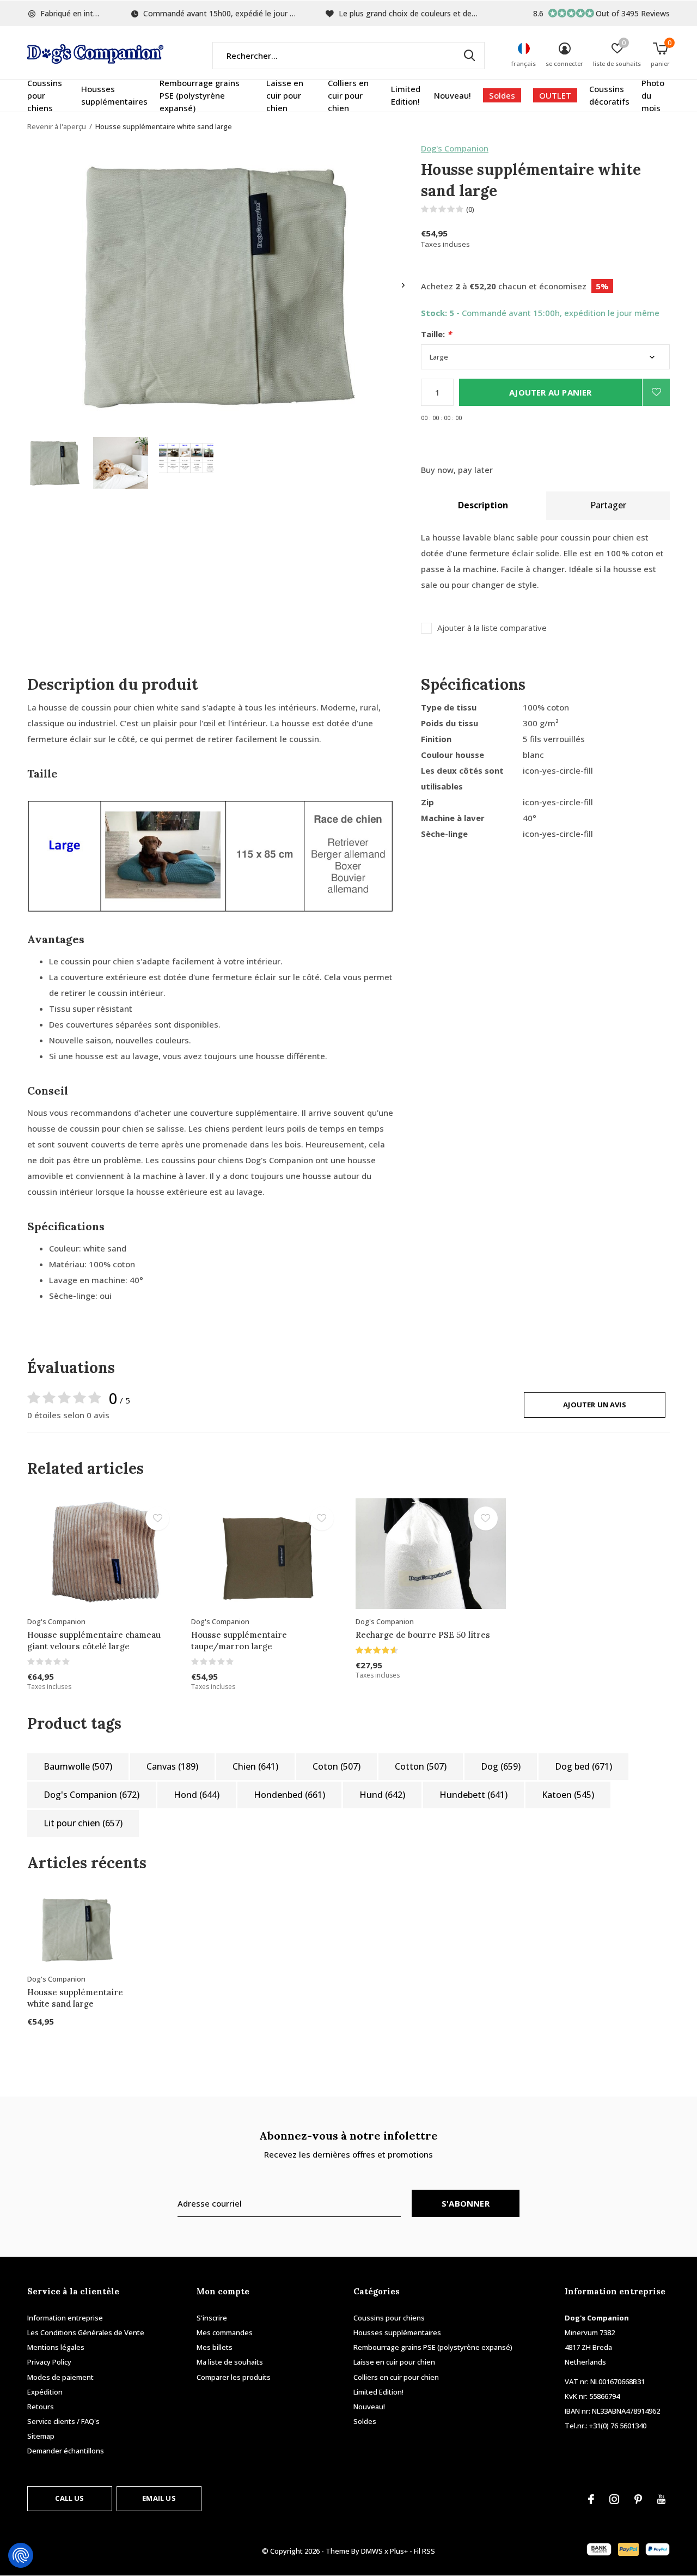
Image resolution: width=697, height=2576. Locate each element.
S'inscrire (212, 2318)
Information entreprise (65, 2318)
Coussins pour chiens (45, 95)
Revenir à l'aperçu (57, 126)
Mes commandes (225, 2332)
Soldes (502, 95)
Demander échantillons (66, 2451)
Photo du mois (653, 95)
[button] (55, 463)
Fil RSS (424, 2551)
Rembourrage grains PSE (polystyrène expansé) (200, 95)
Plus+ (399, 2551)
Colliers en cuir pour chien (348, 95)
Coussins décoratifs (609, 95)
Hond (197, 1795)
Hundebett (473, 1795)
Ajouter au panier (550, 392)
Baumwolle (78, 1766)
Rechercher (469, 56)
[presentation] (403, 285)
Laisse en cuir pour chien (285, 95)
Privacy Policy (49, 2362)
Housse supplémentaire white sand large (75, 1998)
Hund (382, 1795)
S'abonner (466, 2203)
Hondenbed (289, 1795)
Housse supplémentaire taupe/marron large (239, 1641)
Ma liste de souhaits (230, 2362)
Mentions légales (56, 2347)
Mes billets (215, 2347)
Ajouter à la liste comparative (492, 628)
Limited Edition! (406, 95)
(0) (470, 209)
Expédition (45, 2392)
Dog (501, 1766)
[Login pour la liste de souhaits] (656, 392)
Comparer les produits (234, 2377)
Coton (337, 1766)
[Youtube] (661, 2499)
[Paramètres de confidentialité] (21, 2555)
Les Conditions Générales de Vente (86, 2332)
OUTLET (555, 95)
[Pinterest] (638, 2499)
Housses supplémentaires (114, 95)
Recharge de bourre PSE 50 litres (423, 1635)
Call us (69, 2498)
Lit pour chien (83, 1823)
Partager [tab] (608, 505)
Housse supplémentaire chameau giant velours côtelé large (94, 1641)
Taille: (436, 334)
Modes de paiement (60, 2377)
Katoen (568, 1795)
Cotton (421, 1766)
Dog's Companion (455, 148)
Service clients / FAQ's (63, 2421)
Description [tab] (483, 505)
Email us (159, 2498)
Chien (255, 1766)
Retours (41, 2407)
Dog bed (583, 1766)
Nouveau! (453, 95)
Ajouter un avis (595, 1405)
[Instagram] (614, 2499)
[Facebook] (591, 2499)
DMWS (372, 2551)
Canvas (172, 1766)
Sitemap (41, 2436)
